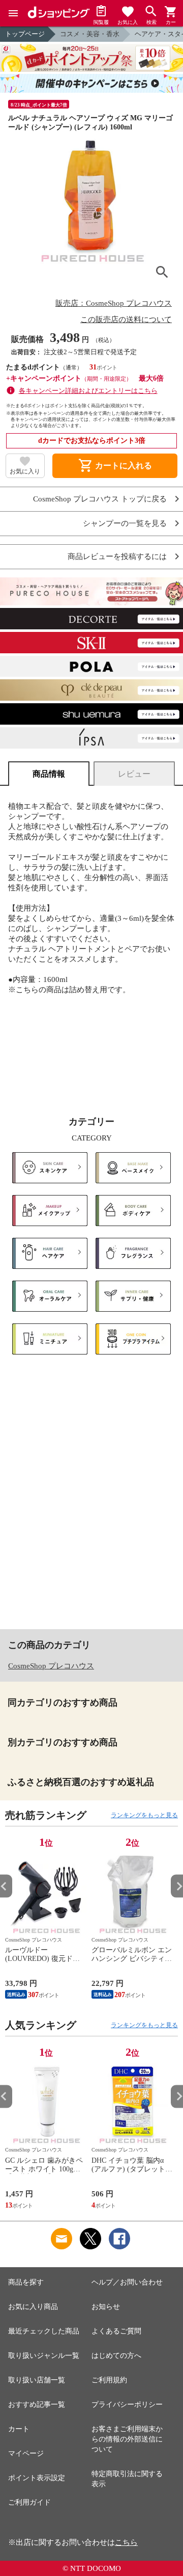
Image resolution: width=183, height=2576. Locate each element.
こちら (126, 2542)
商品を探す (26, 2282)
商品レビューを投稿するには (117, 557)
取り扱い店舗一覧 (37, 2380)
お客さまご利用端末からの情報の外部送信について (127, 2439)
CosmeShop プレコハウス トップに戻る (100, 499)
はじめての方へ (116, 2356)
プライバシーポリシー (127, 2405)
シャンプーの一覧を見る (125, 524)
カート (19, 2429)
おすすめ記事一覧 (37, 2405)
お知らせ (106, 2307)
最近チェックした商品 (44, 2331)
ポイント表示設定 (37, 2478)
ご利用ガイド (29, 2502)
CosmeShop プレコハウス (51, 1666)
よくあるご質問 (116, 2331)
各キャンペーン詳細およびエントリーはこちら (88, 391)
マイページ (26, 2453)
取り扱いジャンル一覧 (44, 2356)
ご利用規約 (109, 2380)
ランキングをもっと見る (144, 1815)
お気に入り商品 (33, 2307)
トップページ (25, 34)
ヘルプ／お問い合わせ (127, 2282)
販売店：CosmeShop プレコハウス (114, 303)
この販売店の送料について (126, 320)
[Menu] (13, 13)
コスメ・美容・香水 (90, 34)
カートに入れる (115, 466)
